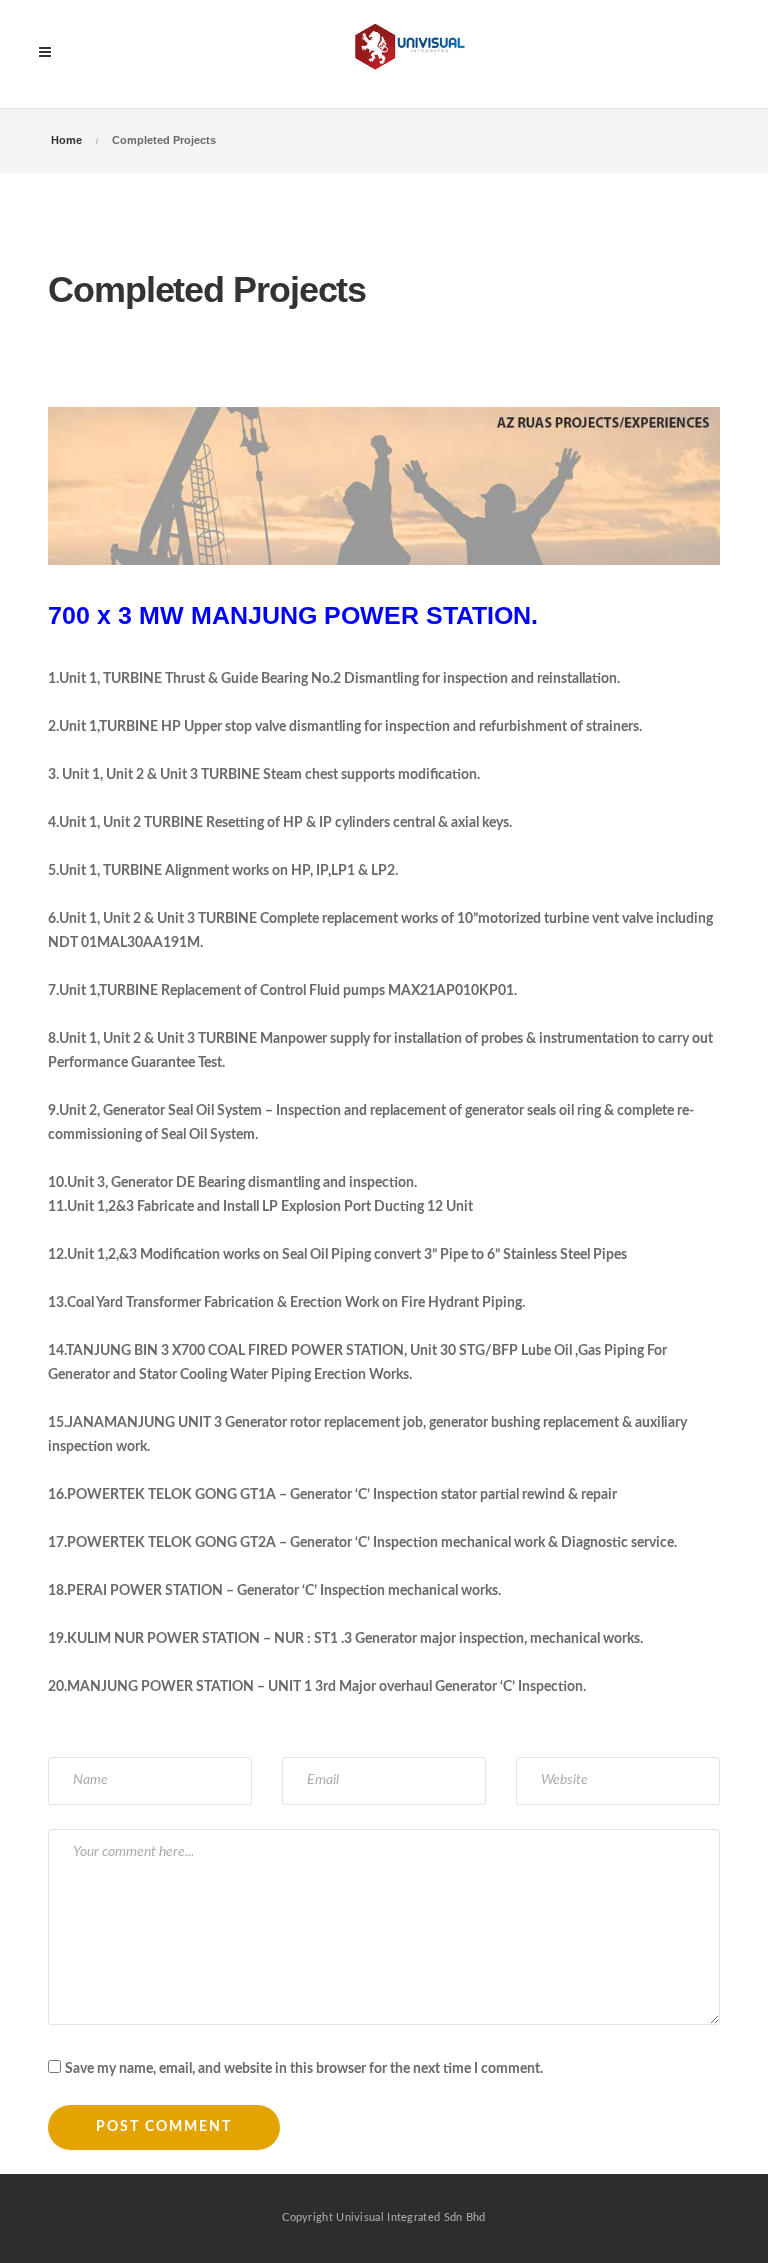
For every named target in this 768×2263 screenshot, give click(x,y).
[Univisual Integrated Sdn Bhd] (414, 54)
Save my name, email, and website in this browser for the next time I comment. (304, 2069)
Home (66, 140)
